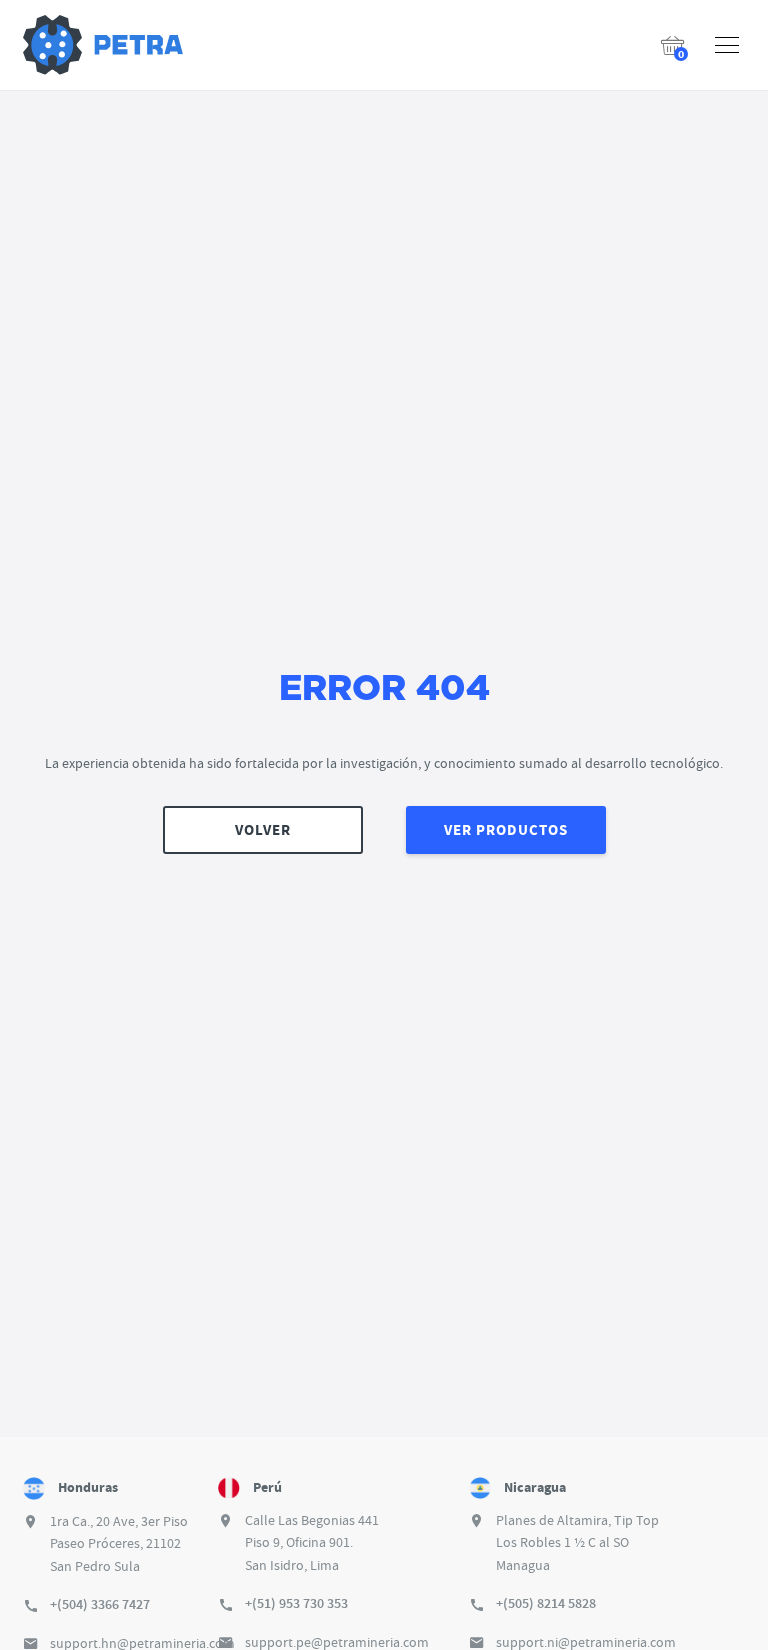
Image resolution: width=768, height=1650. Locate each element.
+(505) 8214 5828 (546, 1603)
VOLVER (263, 830)
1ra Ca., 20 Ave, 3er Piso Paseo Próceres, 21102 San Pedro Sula (119, 1543)
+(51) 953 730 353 (296, 1603)
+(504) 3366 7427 (100, 1604)
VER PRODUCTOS (506, 830)
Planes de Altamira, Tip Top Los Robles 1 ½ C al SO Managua (577, 1542)
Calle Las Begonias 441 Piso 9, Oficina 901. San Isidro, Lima (312, 1542)
